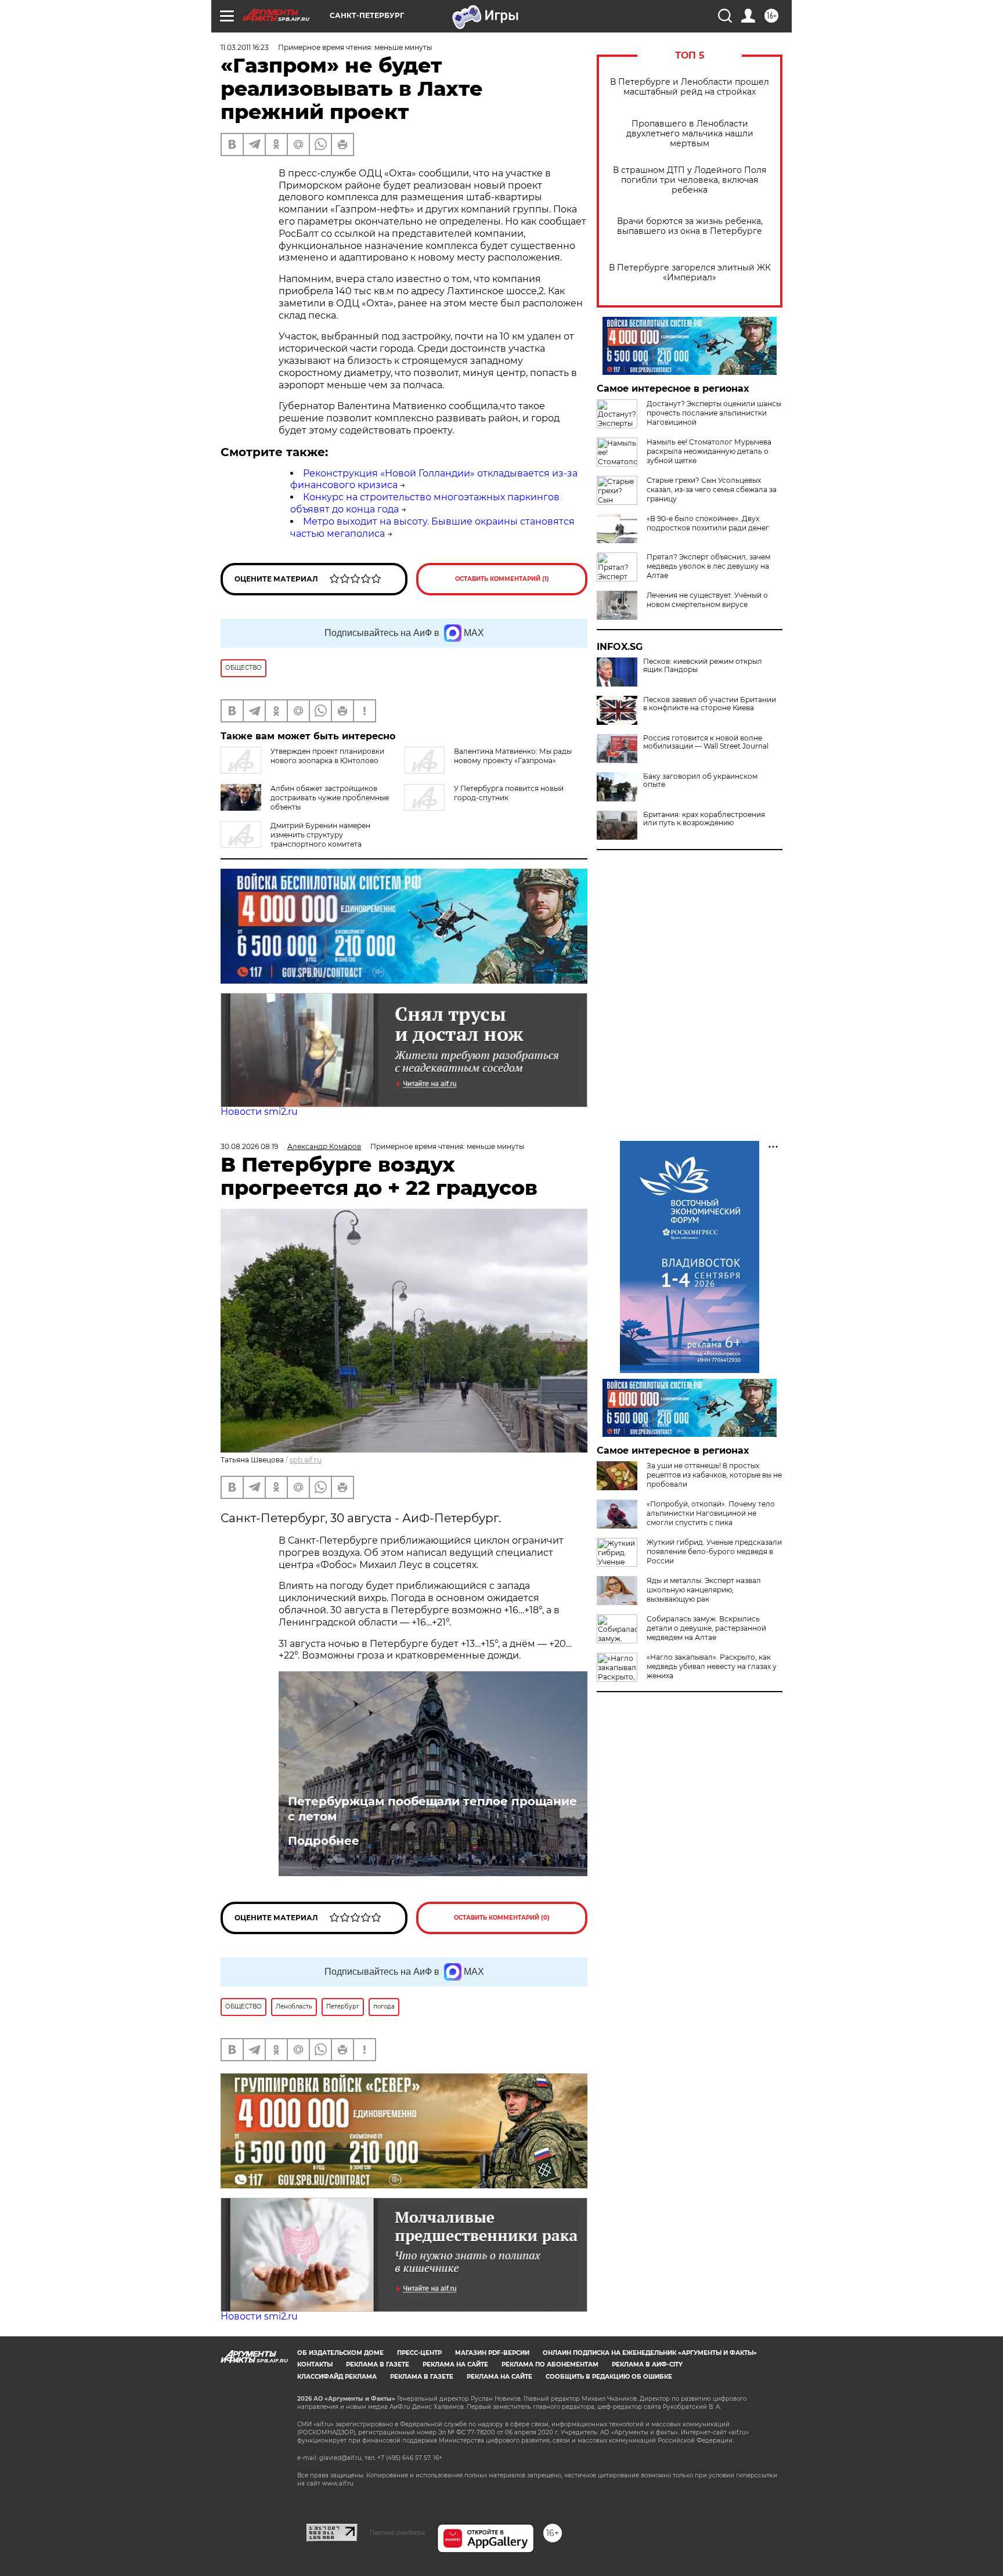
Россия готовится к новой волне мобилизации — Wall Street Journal (706, 742)
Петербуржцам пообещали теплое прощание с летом (432, 1809)
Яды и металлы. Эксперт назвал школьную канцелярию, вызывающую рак (704, 1590)
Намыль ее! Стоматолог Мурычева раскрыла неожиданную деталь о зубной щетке (709, 451)
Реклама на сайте (455, 2364)
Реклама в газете (378, 2364)
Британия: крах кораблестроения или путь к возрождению (704, 819)
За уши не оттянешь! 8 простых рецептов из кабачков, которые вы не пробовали (714, 1475)
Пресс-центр (419, 2353)
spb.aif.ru (306, 1460)
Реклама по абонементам (550, 2364)
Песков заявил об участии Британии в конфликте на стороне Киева (710, 704)
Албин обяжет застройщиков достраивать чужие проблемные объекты (330, 798)
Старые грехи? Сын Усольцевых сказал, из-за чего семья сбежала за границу (712, 489)
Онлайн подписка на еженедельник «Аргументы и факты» (650, 2353)
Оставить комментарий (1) (502, 579)
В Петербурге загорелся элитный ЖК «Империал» (690, 273)
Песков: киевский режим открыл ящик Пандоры (703, 666)
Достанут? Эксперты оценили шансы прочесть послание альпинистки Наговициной (714, 413)
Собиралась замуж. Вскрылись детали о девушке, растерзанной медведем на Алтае (706, 1628)
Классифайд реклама (337, 2377)
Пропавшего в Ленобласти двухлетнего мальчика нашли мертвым (690, 134)
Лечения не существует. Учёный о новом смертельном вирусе (707, 600)
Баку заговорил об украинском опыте (700, 781)
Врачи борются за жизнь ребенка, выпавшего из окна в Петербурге (690, 226)
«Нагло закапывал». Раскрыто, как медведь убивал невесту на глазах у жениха (712, 1666)
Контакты (315, 2364)
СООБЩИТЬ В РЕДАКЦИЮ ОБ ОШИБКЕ (609, 2377)
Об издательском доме (340, 2353)
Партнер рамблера (397, 2532)
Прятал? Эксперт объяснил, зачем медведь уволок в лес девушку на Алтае (708, 566)
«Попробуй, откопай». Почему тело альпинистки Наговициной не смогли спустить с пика (711, 1513)
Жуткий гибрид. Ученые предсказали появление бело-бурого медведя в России (714, 1551)
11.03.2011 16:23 (245, 47)
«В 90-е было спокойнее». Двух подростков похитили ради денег (708, 523)
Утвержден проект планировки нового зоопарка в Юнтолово (327, 756)
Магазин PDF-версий (492, 2353)
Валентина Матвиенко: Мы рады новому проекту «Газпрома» (513, 756)
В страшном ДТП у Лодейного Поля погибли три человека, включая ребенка (690, 180)
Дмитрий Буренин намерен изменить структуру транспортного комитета (320, 835)
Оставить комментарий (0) (502, 1918)
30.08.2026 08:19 (249, 1146)
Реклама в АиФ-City (647, 2364)
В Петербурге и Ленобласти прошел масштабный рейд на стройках (690, 87)
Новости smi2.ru (259, 1112)
